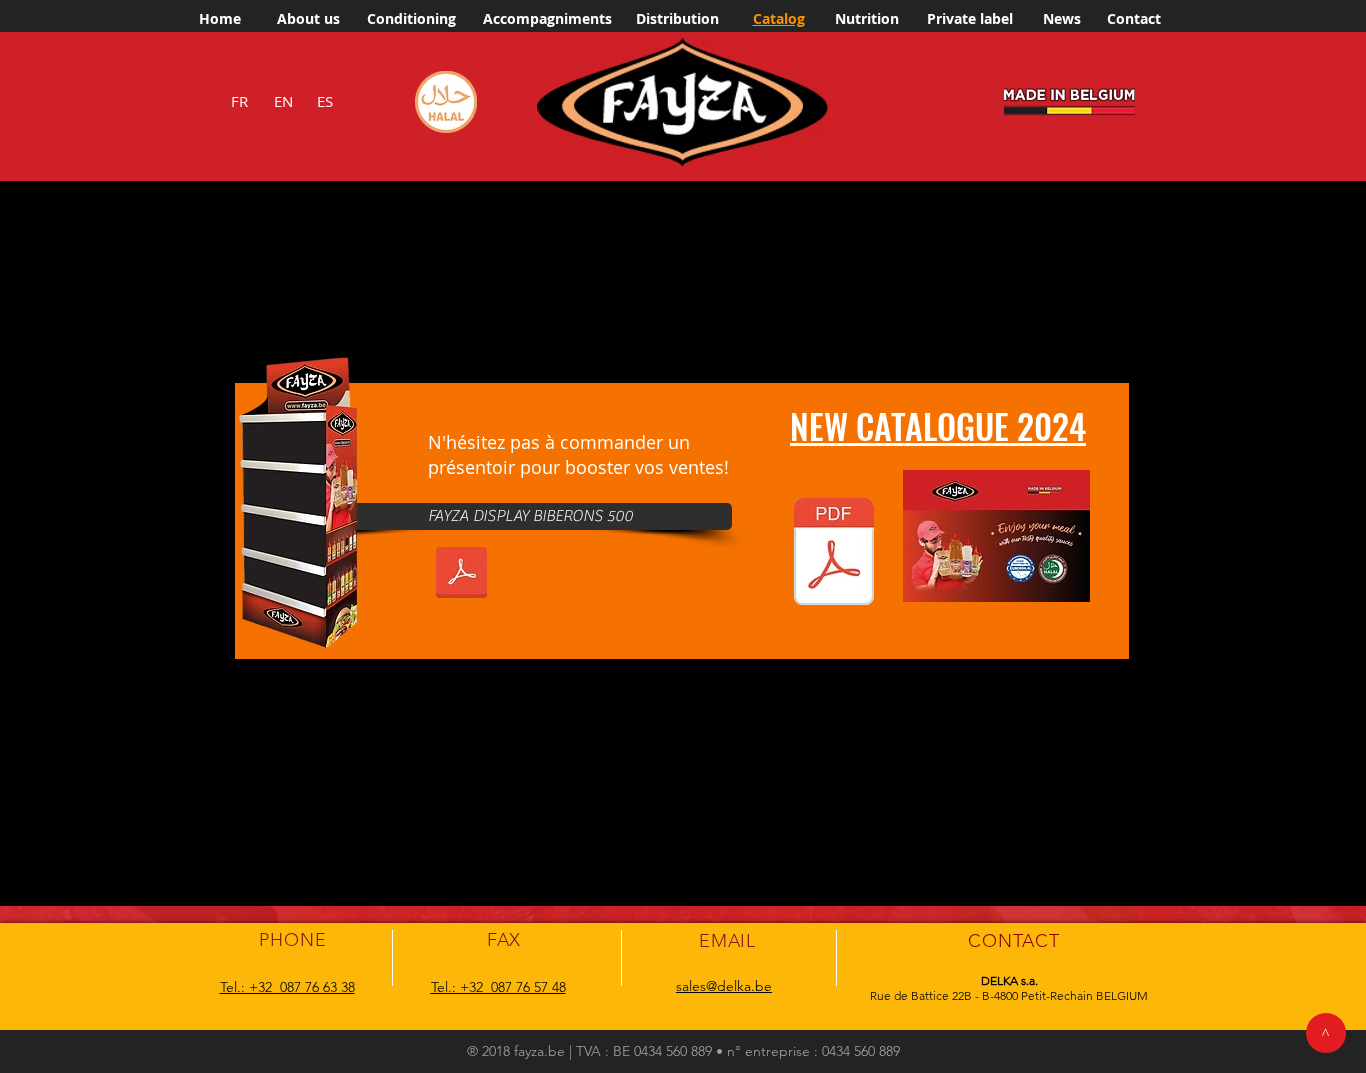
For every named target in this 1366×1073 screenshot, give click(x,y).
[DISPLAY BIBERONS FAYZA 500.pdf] (461, 575)
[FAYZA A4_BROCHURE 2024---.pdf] (834, 554)
